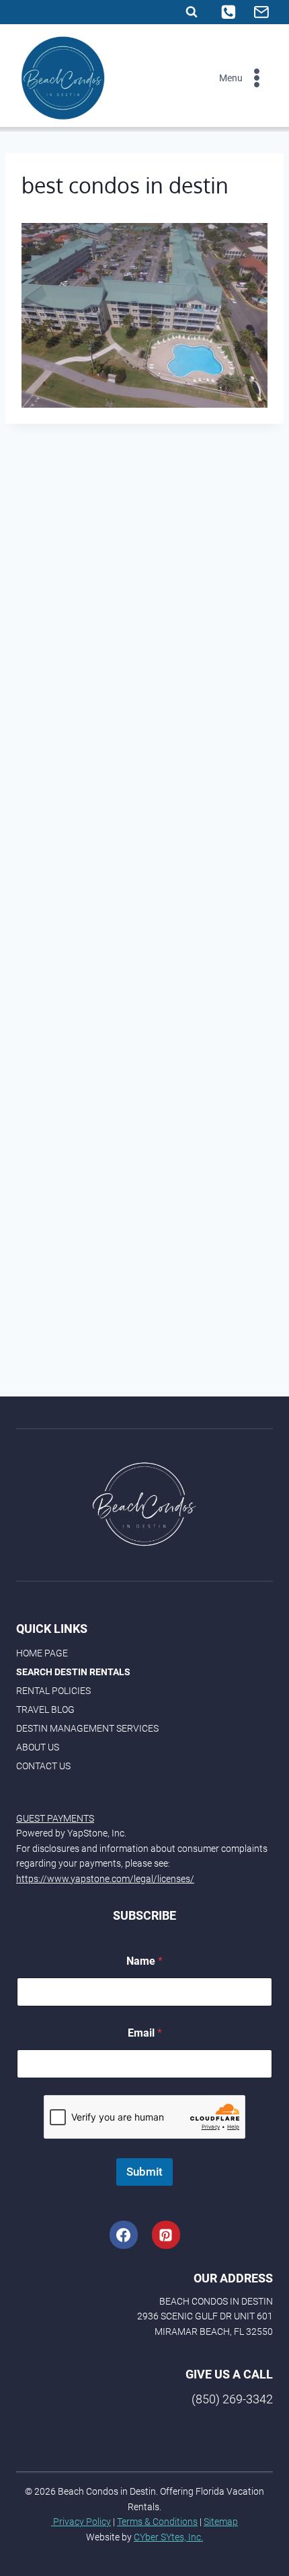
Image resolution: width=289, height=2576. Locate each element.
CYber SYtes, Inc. (168, 2537)
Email (145, 2033)
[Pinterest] (166, 2235)
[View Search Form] (192, 12)
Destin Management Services (87, 1728)
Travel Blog (45, 1709)
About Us (38, 1747)
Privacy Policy (81, 2522)
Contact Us (43, 1766)
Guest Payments (55, 1818)
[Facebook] (124, 2235)
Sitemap (221, 2522)
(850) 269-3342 (232, 2399)
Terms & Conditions (157, 2522)
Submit (144, 2172)
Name (144, 1961)
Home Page (42, 1653)
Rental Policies (53, 1691)
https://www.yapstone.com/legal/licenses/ (105, 1879)
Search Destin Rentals (73, 1672)
